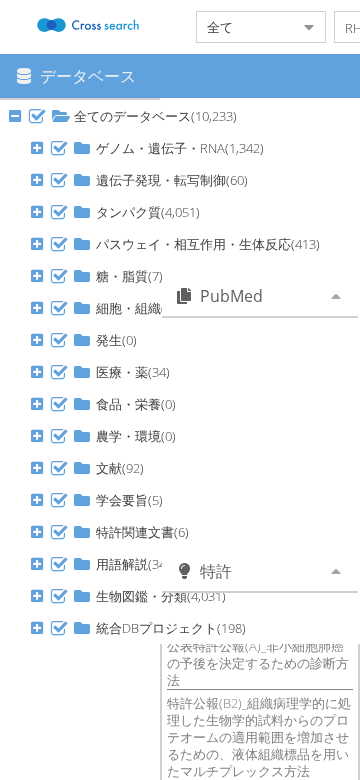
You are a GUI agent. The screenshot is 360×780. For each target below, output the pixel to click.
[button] (37, 116)
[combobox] (245, 27)
